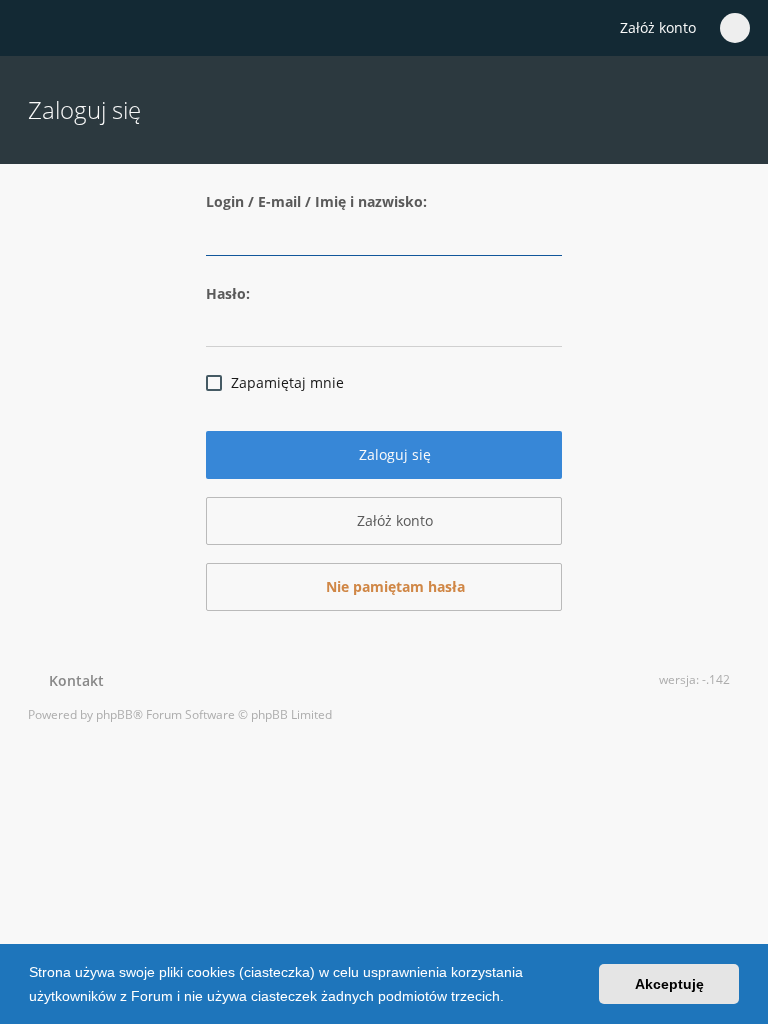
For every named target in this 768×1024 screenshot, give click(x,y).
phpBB (114, 714)
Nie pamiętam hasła (393, 586)
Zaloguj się (393, 454)
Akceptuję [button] (669, 984)
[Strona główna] (39, 29)
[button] (511, 998)
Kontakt (72, 680)
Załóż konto (658, 27)
